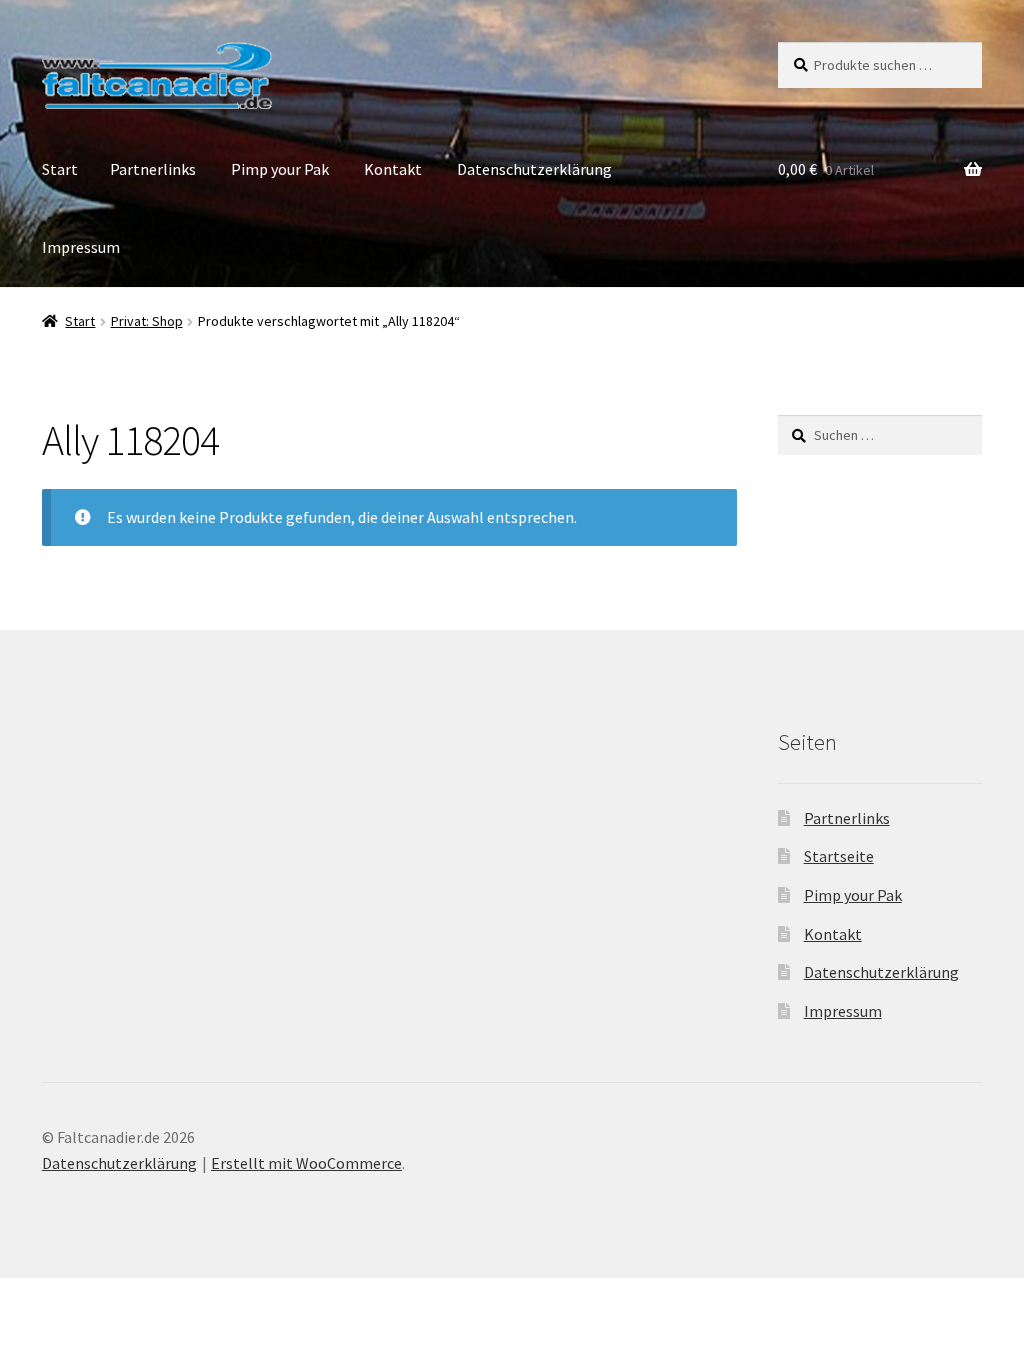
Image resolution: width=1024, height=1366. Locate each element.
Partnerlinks (153, 169)
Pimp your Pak (280, 169)
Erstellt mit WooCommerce (306, 1163)
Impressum (81, 247)
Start (60, 169)
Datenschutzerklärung (534, 169)
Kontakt (393, 169)
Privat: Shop (147, 321)
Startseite (839, 856)
